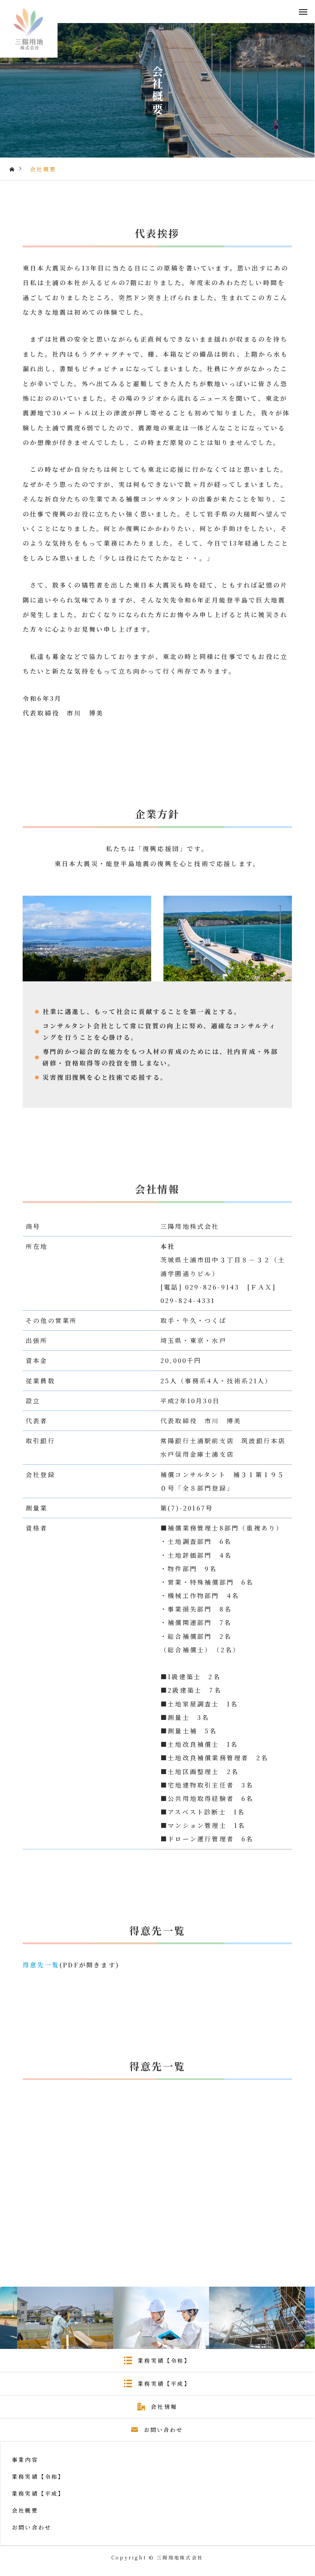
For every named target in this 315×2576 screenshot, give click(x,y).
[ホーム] (13, 169)
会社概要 (25, 2510)
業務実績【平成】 (38, 2493)
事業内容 (25, 2460)
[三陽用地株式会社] (29, 29)
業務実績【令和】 (38, 2476)
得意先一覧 (41, 1965)
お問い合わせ (32, 2527)
